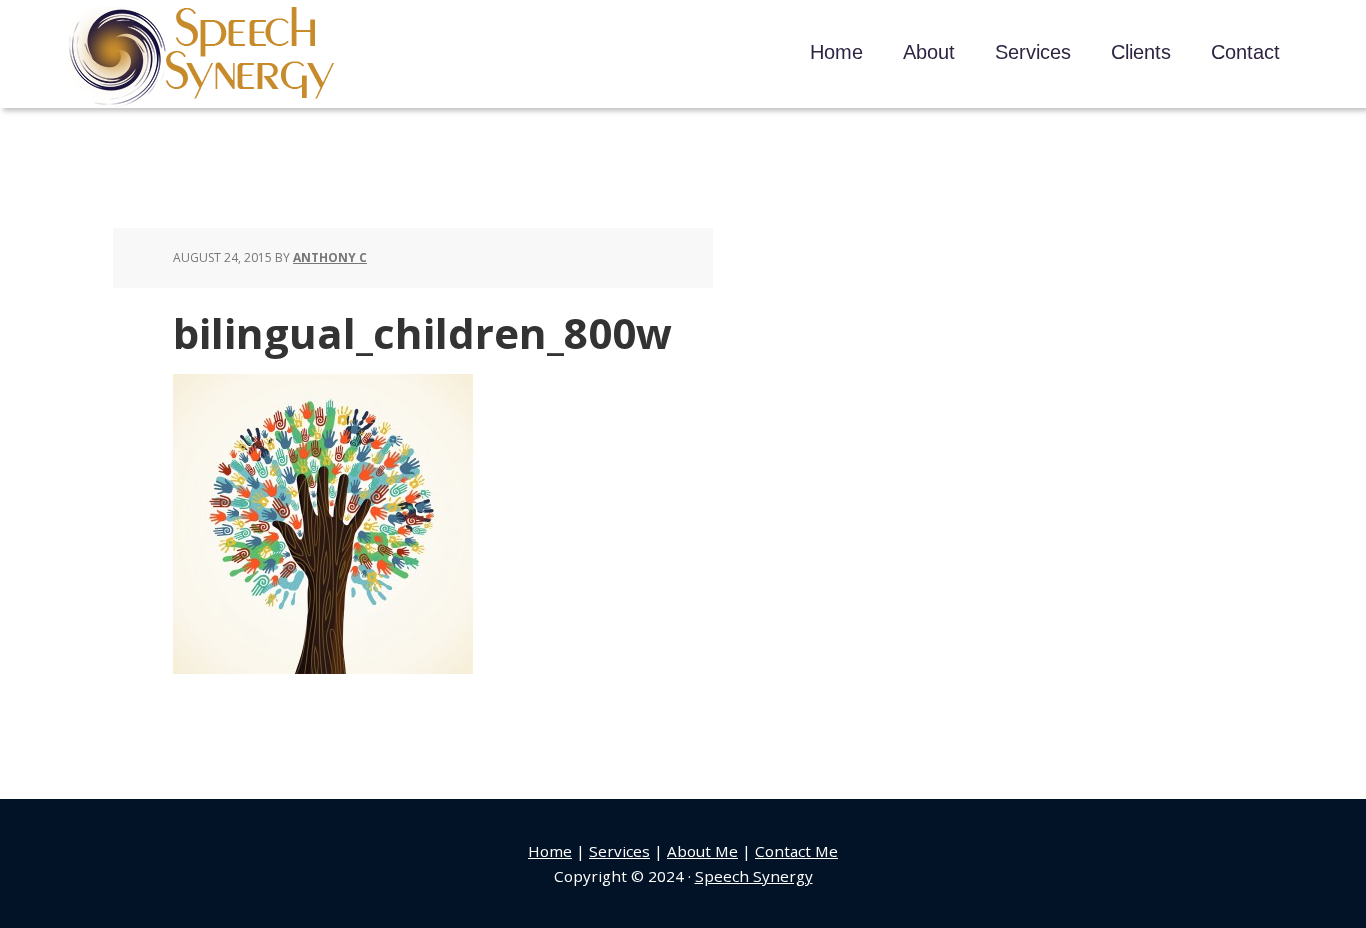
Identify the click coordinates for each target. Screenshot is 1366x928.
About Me (702, 851)
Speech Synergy (202, 57)
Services (619, 851)
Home (550, 851)
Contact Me (796, 851)
